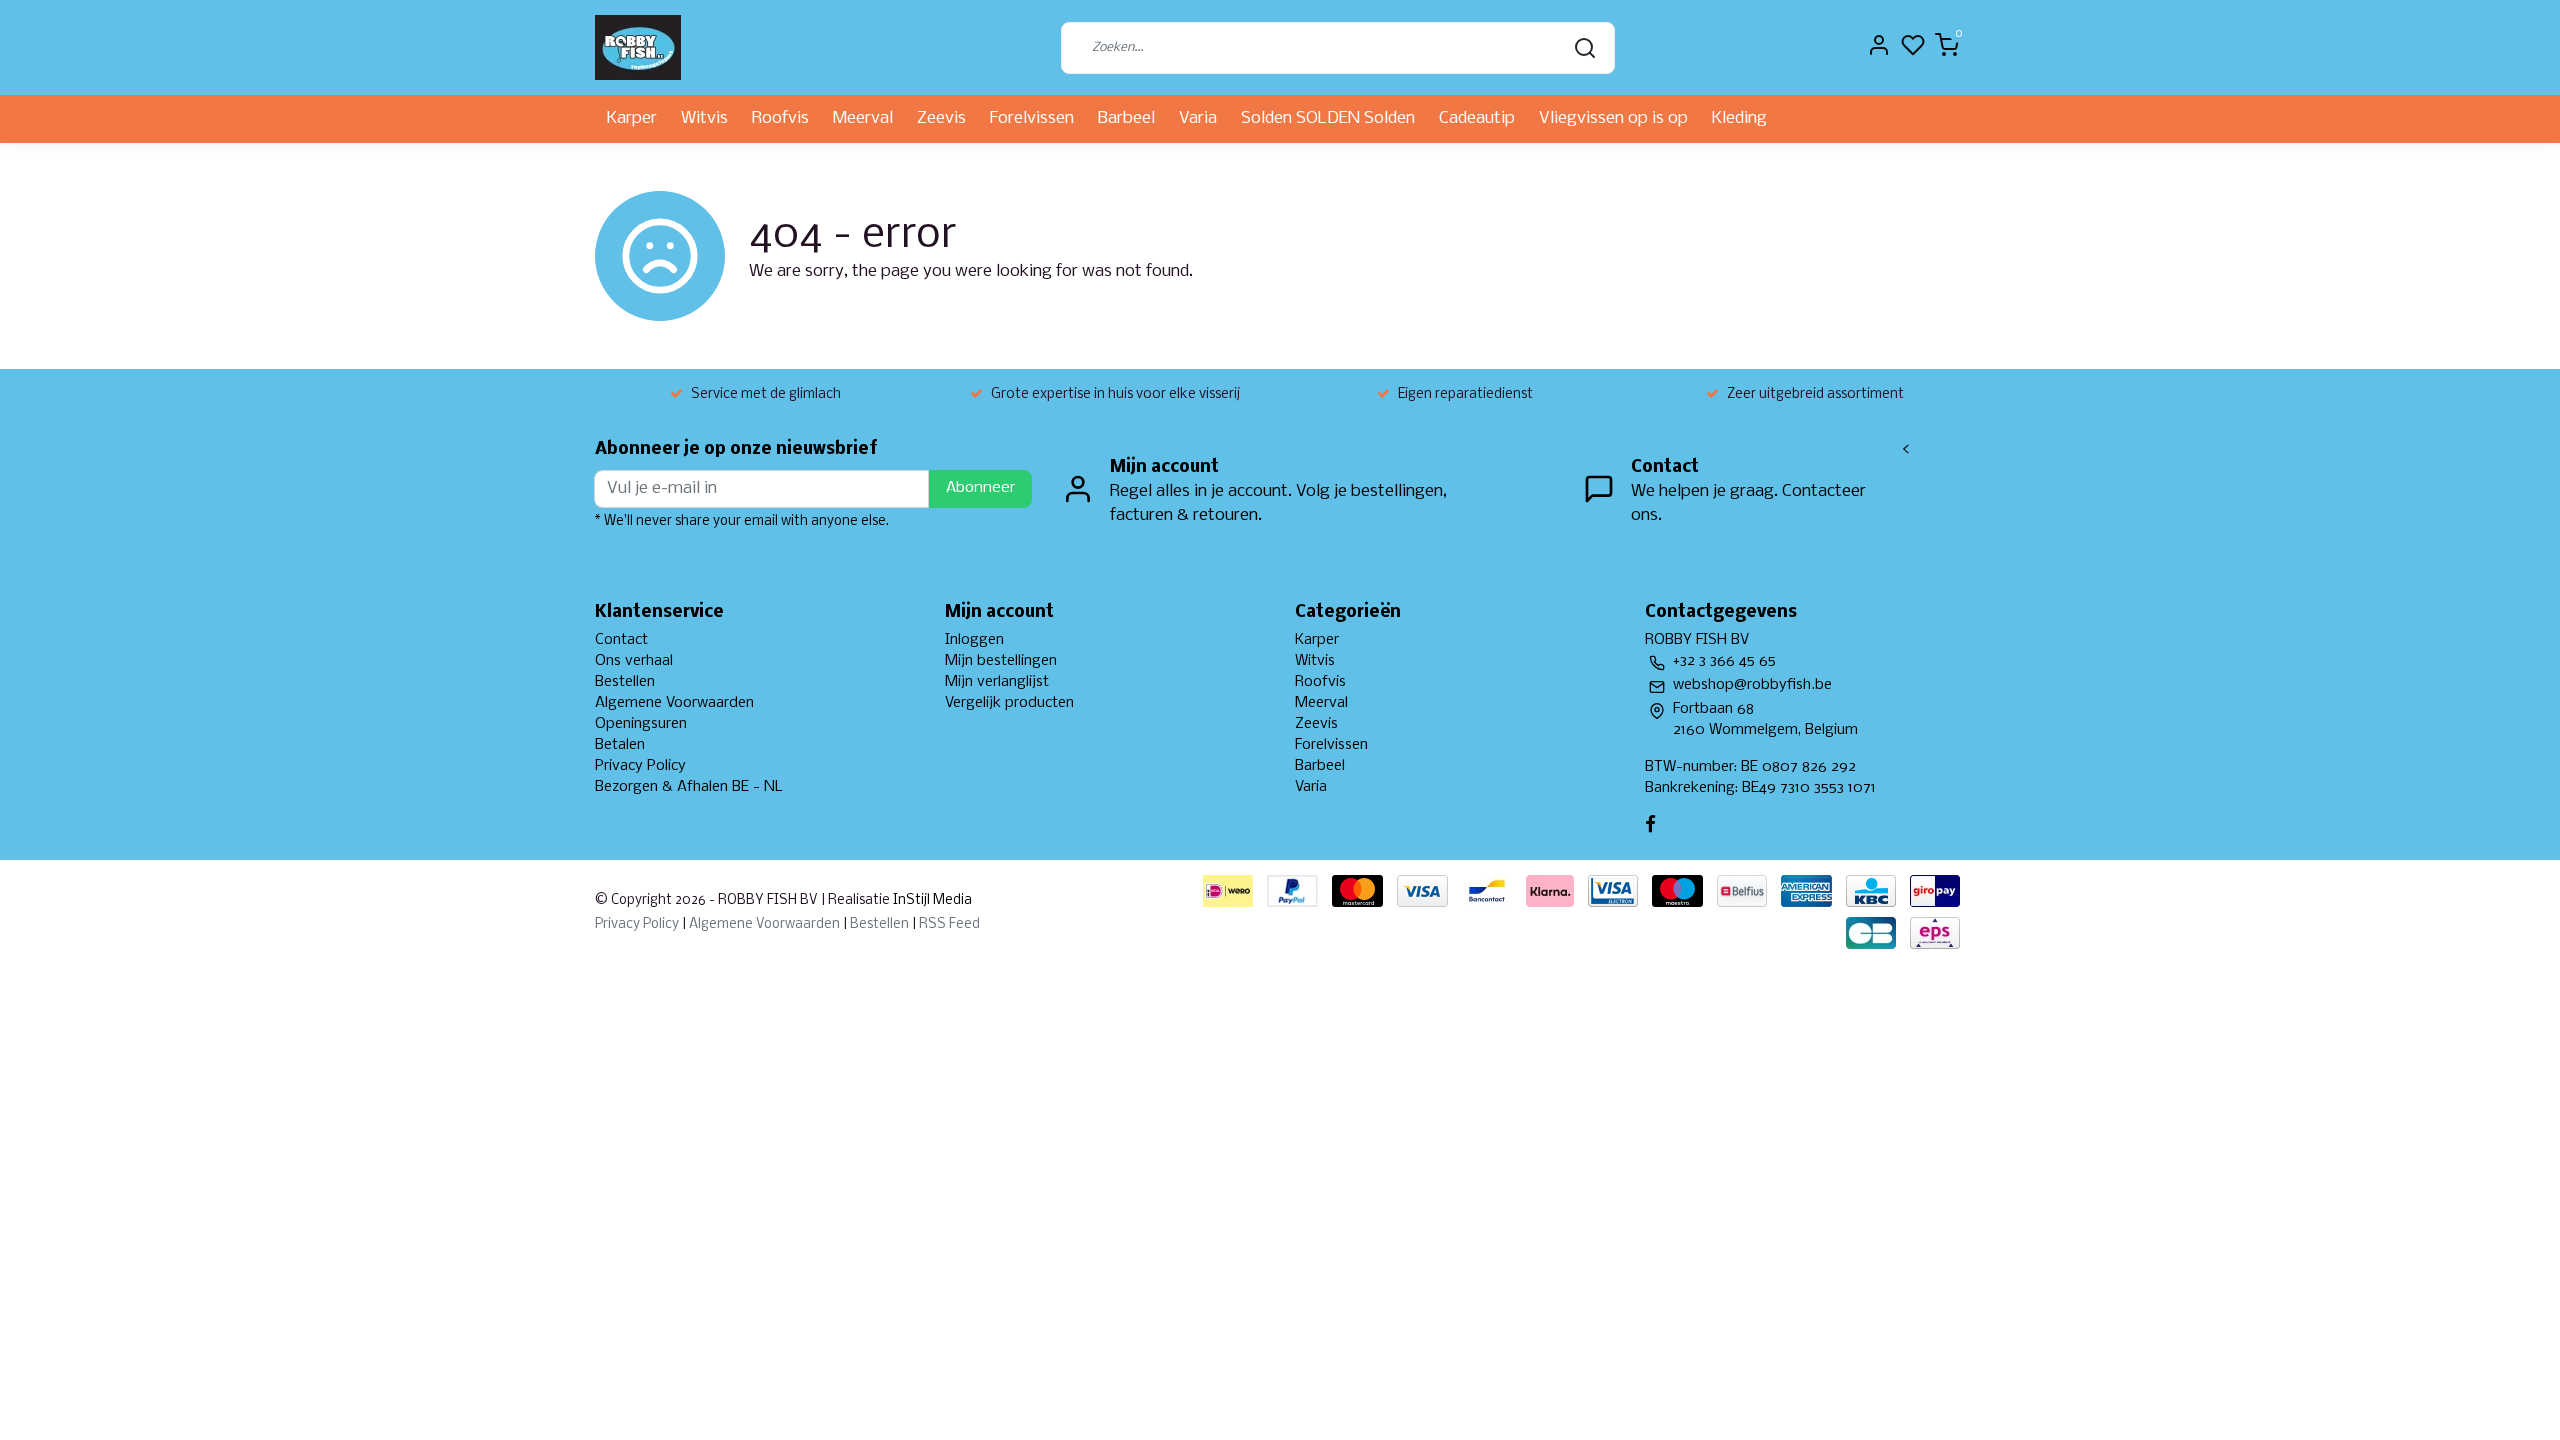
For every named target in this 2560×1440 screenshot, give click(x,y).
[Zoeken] (1585, 48)
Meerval (863, 118)
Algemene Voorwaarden (674, 703)
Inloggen (974, 640)
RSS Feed (949, 924)
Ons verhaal (634, 661)
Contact (621, 640)
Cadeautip (1477, 118)
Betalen (620, 745)
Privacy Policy (640, 766)
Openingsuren (641, 724)
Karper (632, 118)
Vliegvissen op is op (1613, 118)
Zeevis (941, 118)
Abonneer (980, 488)
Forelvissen (1032, 118)
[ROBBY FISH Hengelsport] (638, 47)
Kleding (1739, 118)
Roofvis (780, 118)
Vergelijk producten (1009, 703)
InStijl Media (931, 900)
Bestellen (625, 682)
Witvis (704, 118)
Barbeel (1126, 118)
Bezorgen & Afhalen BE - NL (689, 787)
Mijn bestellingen (1001, 661)
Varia (1198, 118)
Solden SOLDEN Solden (1328, 118)
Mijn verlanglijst (997, 682)
